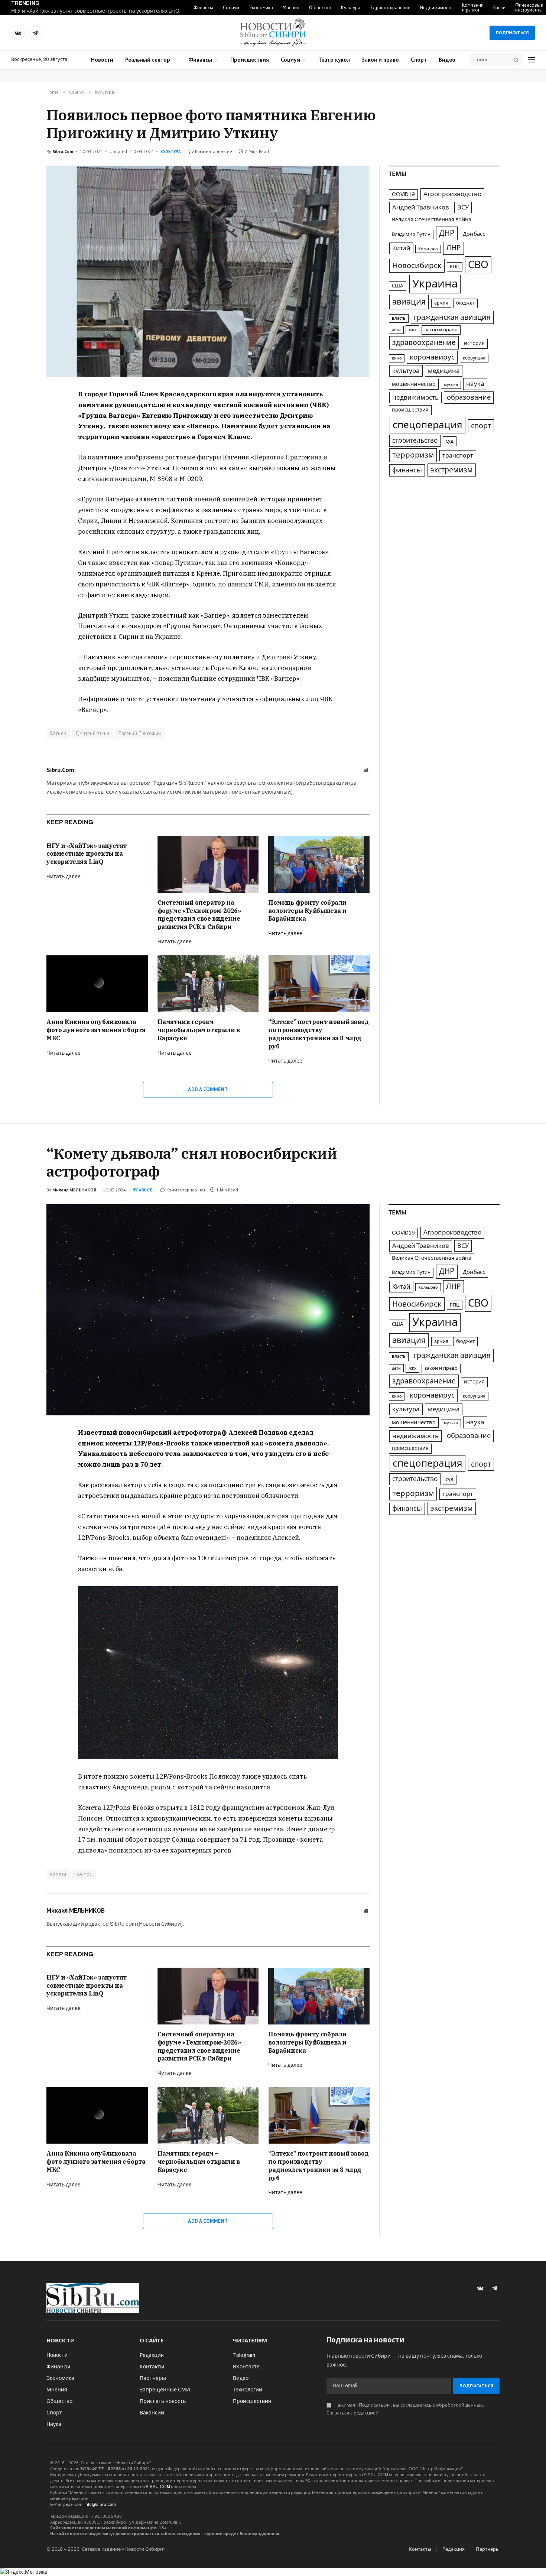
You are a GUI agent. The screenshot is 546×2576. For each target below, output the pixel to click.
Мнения (291, 8)
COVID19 (403, 194)
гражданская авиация (452, 317)
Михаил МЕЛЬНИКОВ (74, 1190)
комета (58, 1874)
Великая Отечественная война (432, 219)
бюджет (465, 303)
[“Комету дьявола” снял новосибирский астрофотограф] (208, 1310)
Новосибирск (417, 266)
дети (396, 330)
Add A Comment (208, 1089)
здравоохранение (424, 343)
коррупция (474, 358)
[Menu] (532, 60)
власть (399, 318)
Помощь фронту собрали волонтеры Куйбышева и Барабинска (307, 911)
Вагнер (58, 733)
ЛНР (454, 248)
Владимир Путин (411, 234)
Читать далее (64, 877)
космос (84, 1874)
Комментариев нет (214, 151)
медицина (444, 371)
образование (469, 397)
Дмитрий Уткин (92, 733)
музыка (451, 385)
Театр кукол (334, 60)
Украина (435, 284)
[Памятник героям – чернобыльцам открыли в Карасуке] (208, 984)
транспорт (458, 456)
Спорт (419, 60)
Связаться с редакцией (352, 2413)
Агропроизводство (452, 194)
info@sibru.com (100, 2504)
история (474, 343)
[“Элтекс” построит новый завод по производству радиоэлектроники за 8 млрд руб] (319, 984)
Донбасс (474, 234)
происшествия (410, 410)
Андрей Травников (421, 207)
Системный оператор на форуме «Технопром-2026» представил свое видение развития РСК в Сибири (199, 915)
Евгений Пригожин (140, 733)
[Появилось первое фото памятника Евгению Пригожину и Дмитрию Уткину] (208, 271)
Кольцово (428, 249)
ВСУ (463, 207)
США (398, 286)
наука (475, 384)
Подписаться (512, 32)
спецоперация (428, 425)
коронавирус (432, 357)
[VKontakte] (20, 413)
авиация (409, 302)
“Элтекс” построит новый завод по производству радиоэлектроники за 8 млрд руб (318, 1034)
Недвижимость (436, 8)
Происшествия (250, 60)
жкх (412, 330)
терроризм (413, 455)
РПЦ (455, 267)
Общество (320, 8)
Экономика (261, 8)
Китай (401, 248)
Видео (447, 60)
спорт (481, 426)
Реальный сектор (148, 60)
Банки (499, 8)
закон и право (441, 330)
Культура (351, 8)
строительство (415, 441)
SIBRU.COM (158, 2486)
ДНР (447, 233)
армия (441, 303)
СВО (478, 265)
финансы (407, 470)
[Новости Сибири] (273, 33)
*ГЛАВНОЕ (142, 1190)
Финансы (203, 8)
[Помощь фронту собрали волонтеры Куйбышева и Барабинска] (319, 864)
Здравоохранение (390, 8)
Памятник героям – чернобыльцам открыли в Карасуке (199, 1030)
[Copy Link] (20, 447)
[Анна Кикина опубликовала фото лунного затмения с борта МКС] (97, 984)
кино (397, 358)
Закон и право (380, 60)
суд (450, 441)
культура (406, 371)
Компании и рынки (473, 7)
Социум (231, 8)
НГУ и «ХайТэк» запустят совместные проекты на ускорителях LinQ (95, 11)
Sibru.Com (63, 151)
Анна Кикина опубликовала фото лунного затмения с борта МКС (96, 1030)
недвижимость (415, 398)
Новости (102, 60)
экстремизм (452, 470)
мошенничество (414, 384)
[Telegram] (20, 430)
